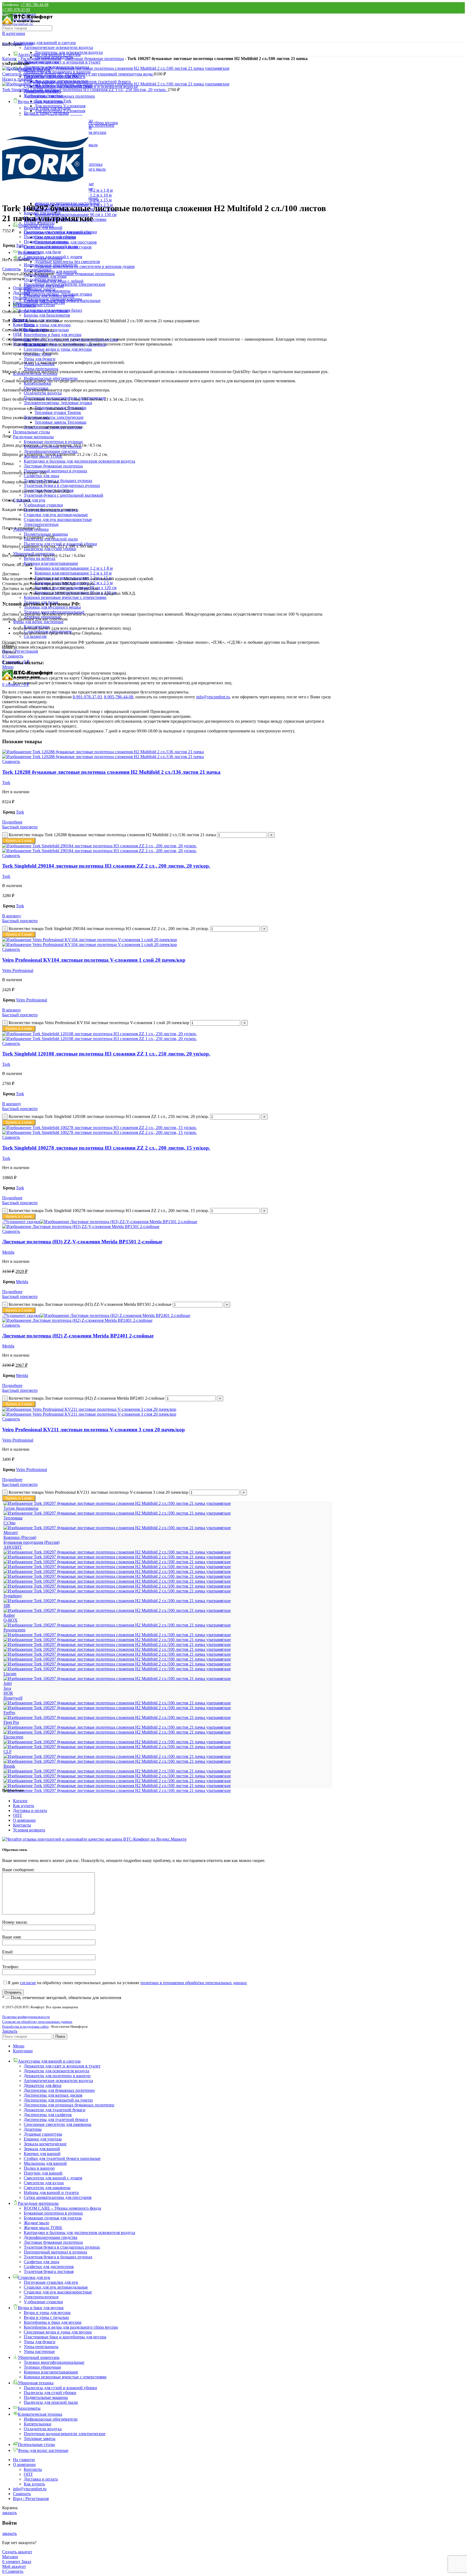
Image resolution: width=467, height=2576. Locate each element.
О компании (24, 1820)
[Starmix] (117, 1601)
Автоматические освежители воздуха (58, 47)
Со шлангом (35, 636)
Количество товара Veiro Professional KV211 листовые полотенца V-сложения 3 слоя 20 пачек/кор (99, 1492)
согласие (28, 1983)
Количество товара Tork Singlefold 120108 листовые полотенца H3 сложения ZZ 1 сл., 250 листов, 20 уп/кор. (109, 1116)
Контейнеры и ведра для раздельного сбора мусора (71, 2327)
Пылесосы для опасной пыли (51, 246)
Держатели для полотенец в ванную (57, 2076)
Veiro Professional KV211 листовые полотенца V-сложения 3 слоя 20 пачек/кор (94, 1430)
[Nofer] (117, 1640)
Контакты (22, 1825)
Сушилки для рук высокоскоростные (58, 519)
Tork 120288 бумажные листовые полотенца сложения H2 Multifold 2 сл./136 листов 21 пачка (111, 772)
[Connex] (117, 1747)
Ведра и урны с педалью (46, 2317)
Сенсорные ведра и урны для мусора (58, 349)
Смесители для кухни (44, 2183)
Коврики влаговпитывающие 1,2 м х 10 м (73, 573)
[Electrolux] (117, 1732)
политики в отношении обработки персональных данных (194, 1983)
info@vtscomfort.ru (213, 697)
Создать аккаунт (17, 2552)
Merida (8, 1252)
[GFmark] (117, 1703)
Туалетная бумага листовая (49, 2271)
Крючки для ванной (42, 2154)
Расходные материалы (33, 437)
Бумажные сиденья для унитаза (53, 2218)
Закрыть (10, 2031)
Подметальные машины (46, 534)
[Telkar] (117, 1591)
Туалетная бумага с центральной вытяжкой (64, 495)
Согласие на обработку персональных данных (37, 2022)
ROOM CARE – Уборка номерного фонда (62, 2208)
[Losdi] (117, 1669)
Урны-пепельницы (41, 369)
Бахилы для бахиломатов (47, 315)
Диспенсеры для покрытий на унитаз (58, 2100)
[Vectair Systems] (117, 1581)
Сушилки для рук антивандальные (56, 515)
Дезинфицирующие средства (51, 451)
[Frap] (117, 1717)
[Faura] (117, 1727)
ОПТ (18, 1815)
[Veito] (117, 1571)
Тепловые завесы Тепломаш (60, 422)
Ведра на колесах (40, 558)
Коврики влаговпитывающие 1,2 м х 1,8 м (74, 568)
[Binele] (117, 1771)
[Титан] (117, 1513)
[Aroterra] (117, 1781)
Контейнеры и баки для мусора (53, 335)
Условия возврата (29, 1830)
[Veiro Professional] (117, 1576)
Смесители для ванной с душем (53, 2178)
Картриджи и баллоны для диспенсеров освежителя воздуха (79, 461)
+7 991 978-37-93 (16, 10)
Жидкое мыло (36, 2223)
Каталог (10, 59)
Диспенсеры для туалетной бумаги (56, 2119)
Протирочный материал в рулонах (56, 471)
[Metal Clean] (117, 1659)
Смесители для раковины (47, 2188)
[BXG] (117, 1756)
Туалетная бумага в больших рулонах (58, 2257)
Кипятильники (38, 270)
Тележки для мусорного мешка (52, 607)
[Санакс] (117, 1528)
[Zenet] (117, 1552)
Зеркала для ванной (42, 2149)
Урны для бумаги (40, 359)
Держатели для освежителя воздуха (56, 2071)
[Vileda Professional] (117, 1562)
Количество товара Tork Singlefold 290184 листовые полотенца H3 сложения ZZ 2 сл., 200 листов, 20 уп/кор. (109, 929)
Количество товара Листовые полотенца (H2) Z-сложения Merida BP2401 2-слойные (87, 1398)
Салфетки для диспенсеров (49, 2267)
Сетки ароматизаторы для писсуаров (58, 2197)
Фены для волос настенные (38, 622)
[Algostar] (117, 1790)
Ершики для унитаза (43, 2139)
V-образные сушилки (43, 505)
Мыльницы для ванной (45, 2163)
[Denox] (117, 1742)
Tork (20, 245)
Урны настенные (39, 2351)
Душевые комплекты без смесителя (67, 262)
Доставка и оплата (30, 1810)
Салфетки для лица (41, 476)
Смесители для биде (42, 252)
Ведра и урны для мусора (47, 325)
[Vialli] (117, 1567)
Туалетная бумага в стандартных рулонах (62, 485)
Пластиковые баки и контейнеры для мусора (65, 2337)
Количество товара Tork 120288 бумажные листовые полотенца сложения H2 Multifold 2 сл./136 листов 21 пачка (112, 835)
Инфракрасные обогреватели (51, 265)
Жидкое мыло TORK (43, 2228)
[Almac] (117, 1786)
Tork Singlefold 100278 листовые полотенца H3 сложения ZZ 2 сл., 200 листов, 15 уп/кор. (106, 1148)
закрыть (9, 2513)
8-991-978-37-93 (87, 697)
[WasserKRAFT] (117, 1557)
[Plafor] (117, 1635)
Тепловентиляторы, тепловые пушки (58, 403)
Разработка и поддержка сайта (25, 2026)
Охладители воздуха (43, 393)
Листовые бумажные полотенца (53, 466)
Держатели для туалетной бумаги (55, 2110)
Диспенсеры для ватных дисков (53, 2095)
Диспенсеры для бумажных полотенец (59, 2090)
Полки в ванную (39, 2168)
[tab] (173, 288)
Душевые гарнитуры (43, 2134)
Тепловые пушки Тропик (58, 412)
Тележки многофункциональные (54, 612)
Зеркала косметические (45, 2144)
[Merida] (117, 1664)
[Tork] (117, 1586)
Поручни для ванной (43, 2173)
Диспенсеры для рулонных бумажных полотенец (69, 2105)
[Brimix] (117, 1761)
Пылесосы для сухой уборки (50, 237)
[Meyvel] (117, 1654)
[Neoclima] (117, 1644)
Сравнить (22, 2494)
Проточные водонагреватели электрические (65, 284)
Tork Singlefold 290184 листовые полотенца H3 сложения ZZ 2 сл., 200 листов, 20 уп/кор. (106, 866)
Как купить (24, 1806)
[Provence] (117, 1625)
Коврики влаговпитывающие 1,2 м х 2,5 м (74, 583)
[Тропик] (117, 1503)
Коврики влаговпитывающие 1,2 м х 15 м (73, 578)
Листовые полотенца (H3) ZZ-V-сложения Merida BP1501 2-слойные (82, 1242)
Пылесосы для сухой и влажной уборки (60, 232)
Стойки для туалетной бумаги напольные (62, 2158)
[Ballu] (117, 1776)
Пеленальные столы (31, 432)
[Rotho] (117, 1610)
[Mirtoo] (117, 1649)
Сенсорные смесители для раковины (58, 2124)
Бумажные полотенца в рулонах (53, 442)
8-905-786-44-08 (119, 697)
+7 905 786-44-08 (34, 5)
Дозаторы (33, 2129)
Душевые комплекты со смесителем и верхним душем (85, 266)
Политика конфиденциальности (26, 2017)
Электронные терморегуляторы (53, 299)
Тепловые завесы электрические (54, 417)
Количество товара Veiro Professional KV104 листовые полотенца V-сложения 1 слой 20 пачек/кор (99, 1023)
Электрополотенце (41, 524)
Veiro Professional (18, 970)
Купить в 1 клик (19, 841)
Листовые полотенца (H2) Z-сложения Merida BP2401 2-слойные (78, 1336)
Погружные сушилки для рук (51, 2282)
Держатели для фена (43, 2085)
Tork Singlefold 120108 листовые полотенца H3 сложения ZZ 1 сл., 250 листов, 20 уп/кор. (85, 90)
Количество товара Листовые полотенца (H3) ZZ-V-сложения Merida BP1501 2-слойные (90, 1304)
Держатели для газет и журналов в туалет (62, 62)
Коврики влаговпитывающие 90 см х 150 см (76, 592)
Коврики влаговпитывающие (51, 563)
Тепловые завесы (40, 289)
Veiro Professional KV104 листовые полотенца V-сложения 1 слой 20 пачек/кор (94, 960)
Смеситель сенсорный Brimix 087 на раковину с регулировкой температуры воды (78, 74)
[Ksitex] (117, 1679)
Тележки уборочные (42, 617)
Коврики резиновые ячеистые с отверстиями (65, 597)
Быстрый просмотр (20, 827)
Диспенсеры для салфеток (48, 2115)
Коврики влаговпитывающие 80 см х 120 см (76, 588)
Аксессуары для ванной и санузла (44, 43)
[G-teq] (117, 1708)
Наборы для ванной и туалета (51, 2192)
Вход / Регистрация (31, 2499)
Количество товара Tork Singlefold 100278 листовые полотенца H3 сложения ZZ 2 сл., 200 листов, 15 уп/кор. (109, 1211)
